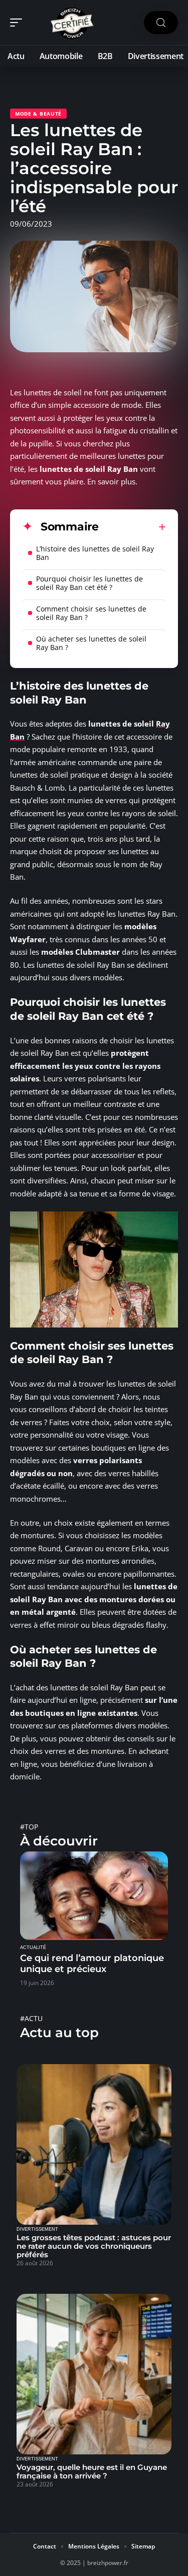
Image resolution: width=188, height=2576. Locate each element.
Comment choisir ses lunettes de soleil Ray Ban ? (91, 613)
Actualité (33, 1948)
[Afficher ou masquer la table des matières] (132, 527)
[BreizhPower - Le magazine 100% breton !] (72, 23)
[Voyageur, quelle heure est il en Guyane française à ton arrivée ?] (94, 2374)
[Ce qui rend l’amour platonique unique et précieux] (94, 1896)
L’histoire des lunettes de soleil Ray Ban (95, 553)
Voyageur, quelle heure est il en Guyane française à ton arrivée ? (92, 2471)
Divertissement (37, 2229)
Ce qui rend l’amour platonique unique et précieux (92, 1964)
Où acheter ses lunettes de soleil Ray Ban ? (91, 643)
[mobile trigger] (19, 23)
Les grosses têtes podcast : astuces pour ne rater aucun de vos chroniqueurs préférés (94, 2246)
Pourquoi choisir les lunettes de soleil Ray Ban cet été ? (89, 583)
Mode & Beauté (38, 114)
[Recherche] (161, 23)
